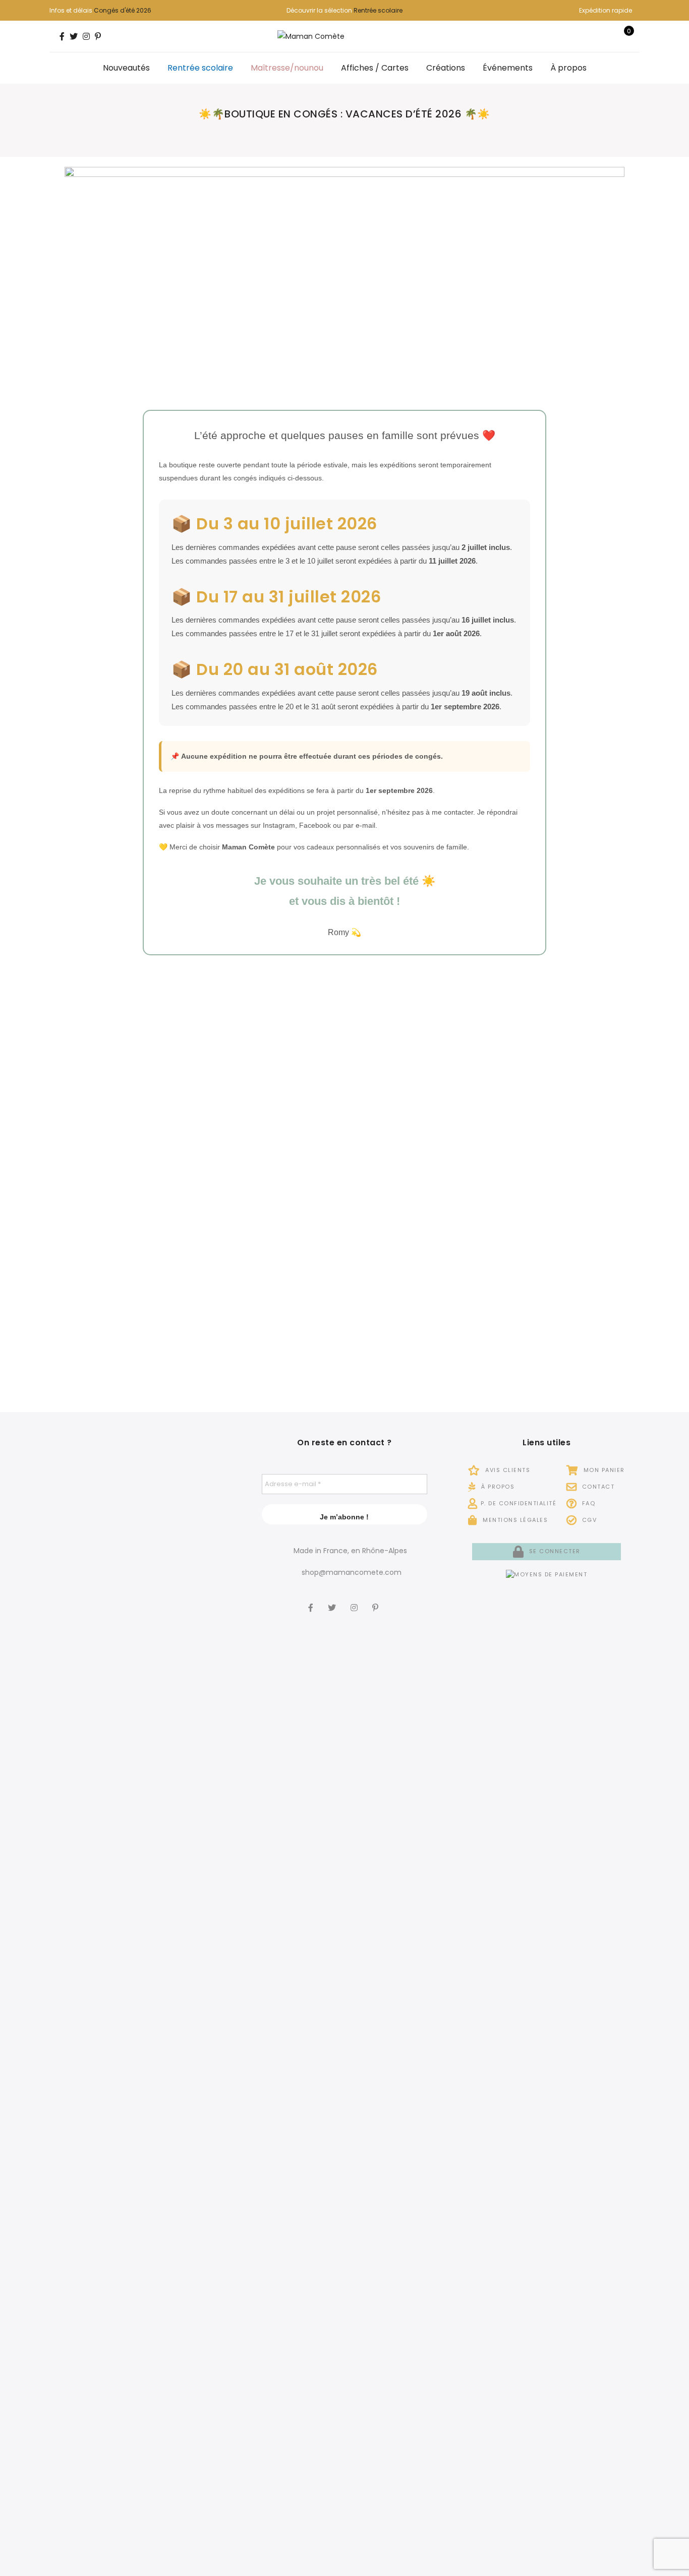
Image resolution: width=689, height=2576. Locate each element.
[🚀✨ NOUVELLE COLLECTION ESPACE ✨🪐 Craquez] (142, 1693)
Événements (508, 68)
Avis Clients (507, 1470)
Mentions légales (514, 1520)
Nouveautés (126, 68)
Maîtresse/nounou (287, 68)
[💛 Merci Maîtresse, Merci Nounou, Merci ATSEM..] (206, 2149)
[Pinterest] (377, 1601)
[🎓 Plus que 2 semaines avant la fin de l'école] (79, 2223)
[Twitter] (333, 1601)
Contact (597, 1487)
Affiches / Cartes (375, 68)
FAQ (587, 1503)
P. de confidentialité (519, 1503)
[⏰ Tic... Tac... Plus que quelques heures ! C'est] (206, 1644)
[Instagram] (355, 1601)
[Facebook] (312, 1601)
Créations (446, 68)
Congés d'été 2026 (123, 10)
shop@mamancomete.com (352, 1572)
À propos (568, 68)
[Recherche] (593, 36)
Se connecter (554, 1551)
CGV (588, 1520)
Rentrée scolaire (378, 10)
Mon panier (603, 1470)
